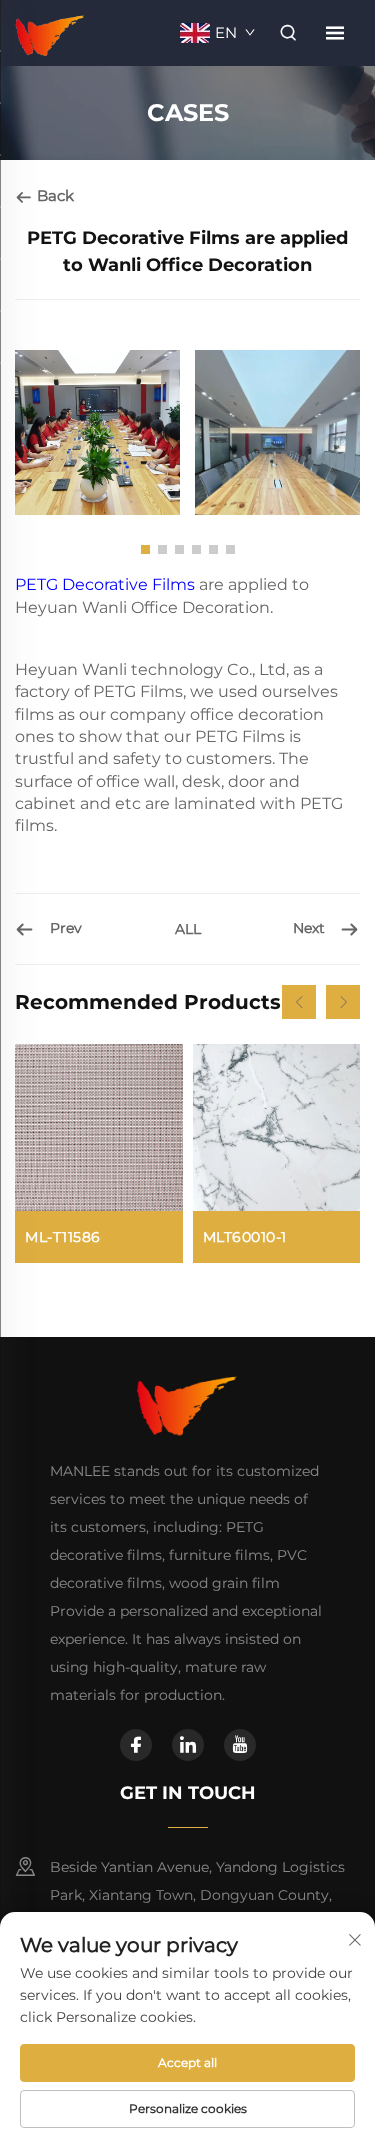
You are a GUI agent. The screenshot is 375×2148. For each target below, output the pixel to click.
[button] (145, 549)
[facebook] (136, 1745)
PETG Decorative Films (105, 584)
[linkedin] (188, 1745)
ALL (188, 929)
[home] (50, 31)
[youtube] (240, 1745)
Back (53, 195)
